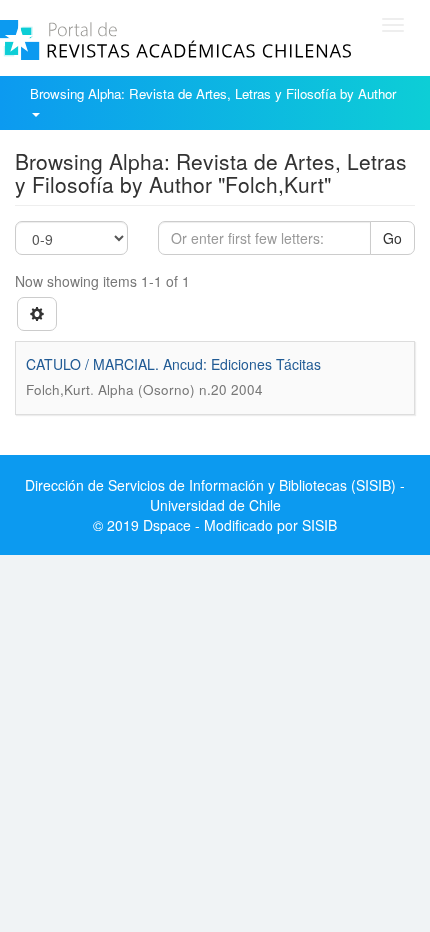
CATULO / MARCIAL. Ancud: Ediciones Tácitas (173, 364)
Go (392, 238)
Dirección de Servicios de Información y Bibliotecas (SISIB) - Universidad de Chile (215, 495)
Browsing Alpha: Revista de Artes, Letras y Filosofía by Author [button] (215, 93)
